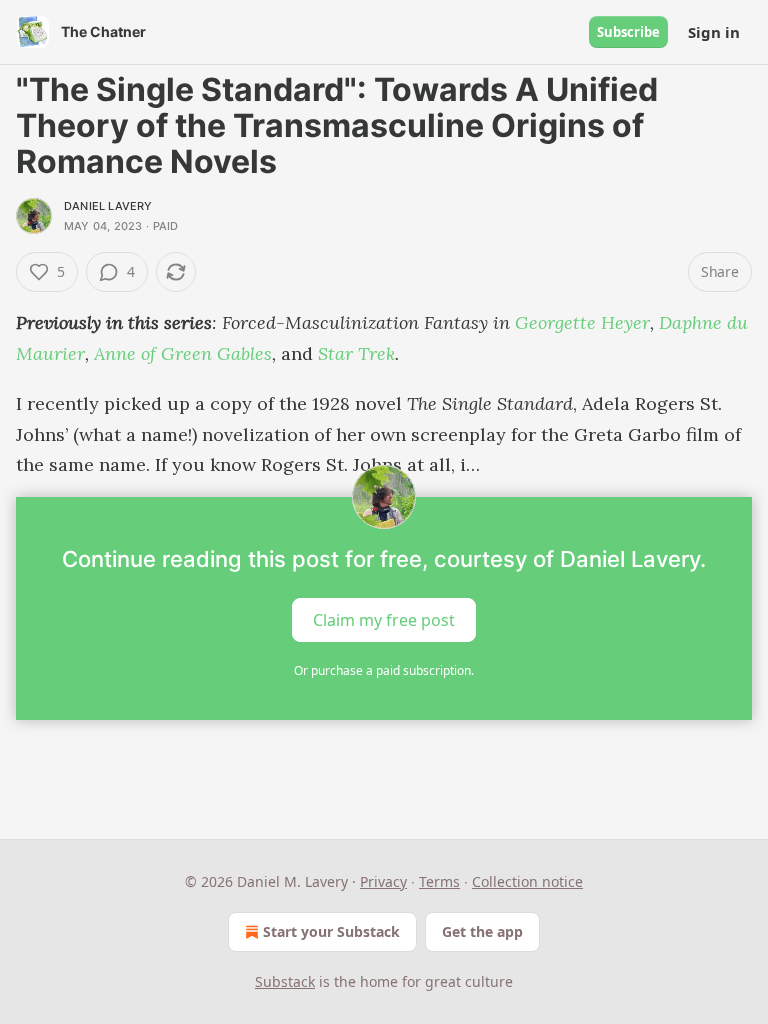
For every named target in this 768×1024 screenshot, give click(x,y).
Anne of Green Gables (183, 353)
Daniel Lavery (108, 206)
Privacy (383, 881)
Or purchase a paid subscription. (384, 670)
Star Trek (356, 353)
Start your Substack (331, 931)
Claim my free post (384, 620)
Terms (439, 881)
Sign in (714, 32)
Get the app (482, 931)
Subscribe (628, 32)
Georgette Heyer (582, 322)
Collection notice (527, 881)
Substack (285, 981)
